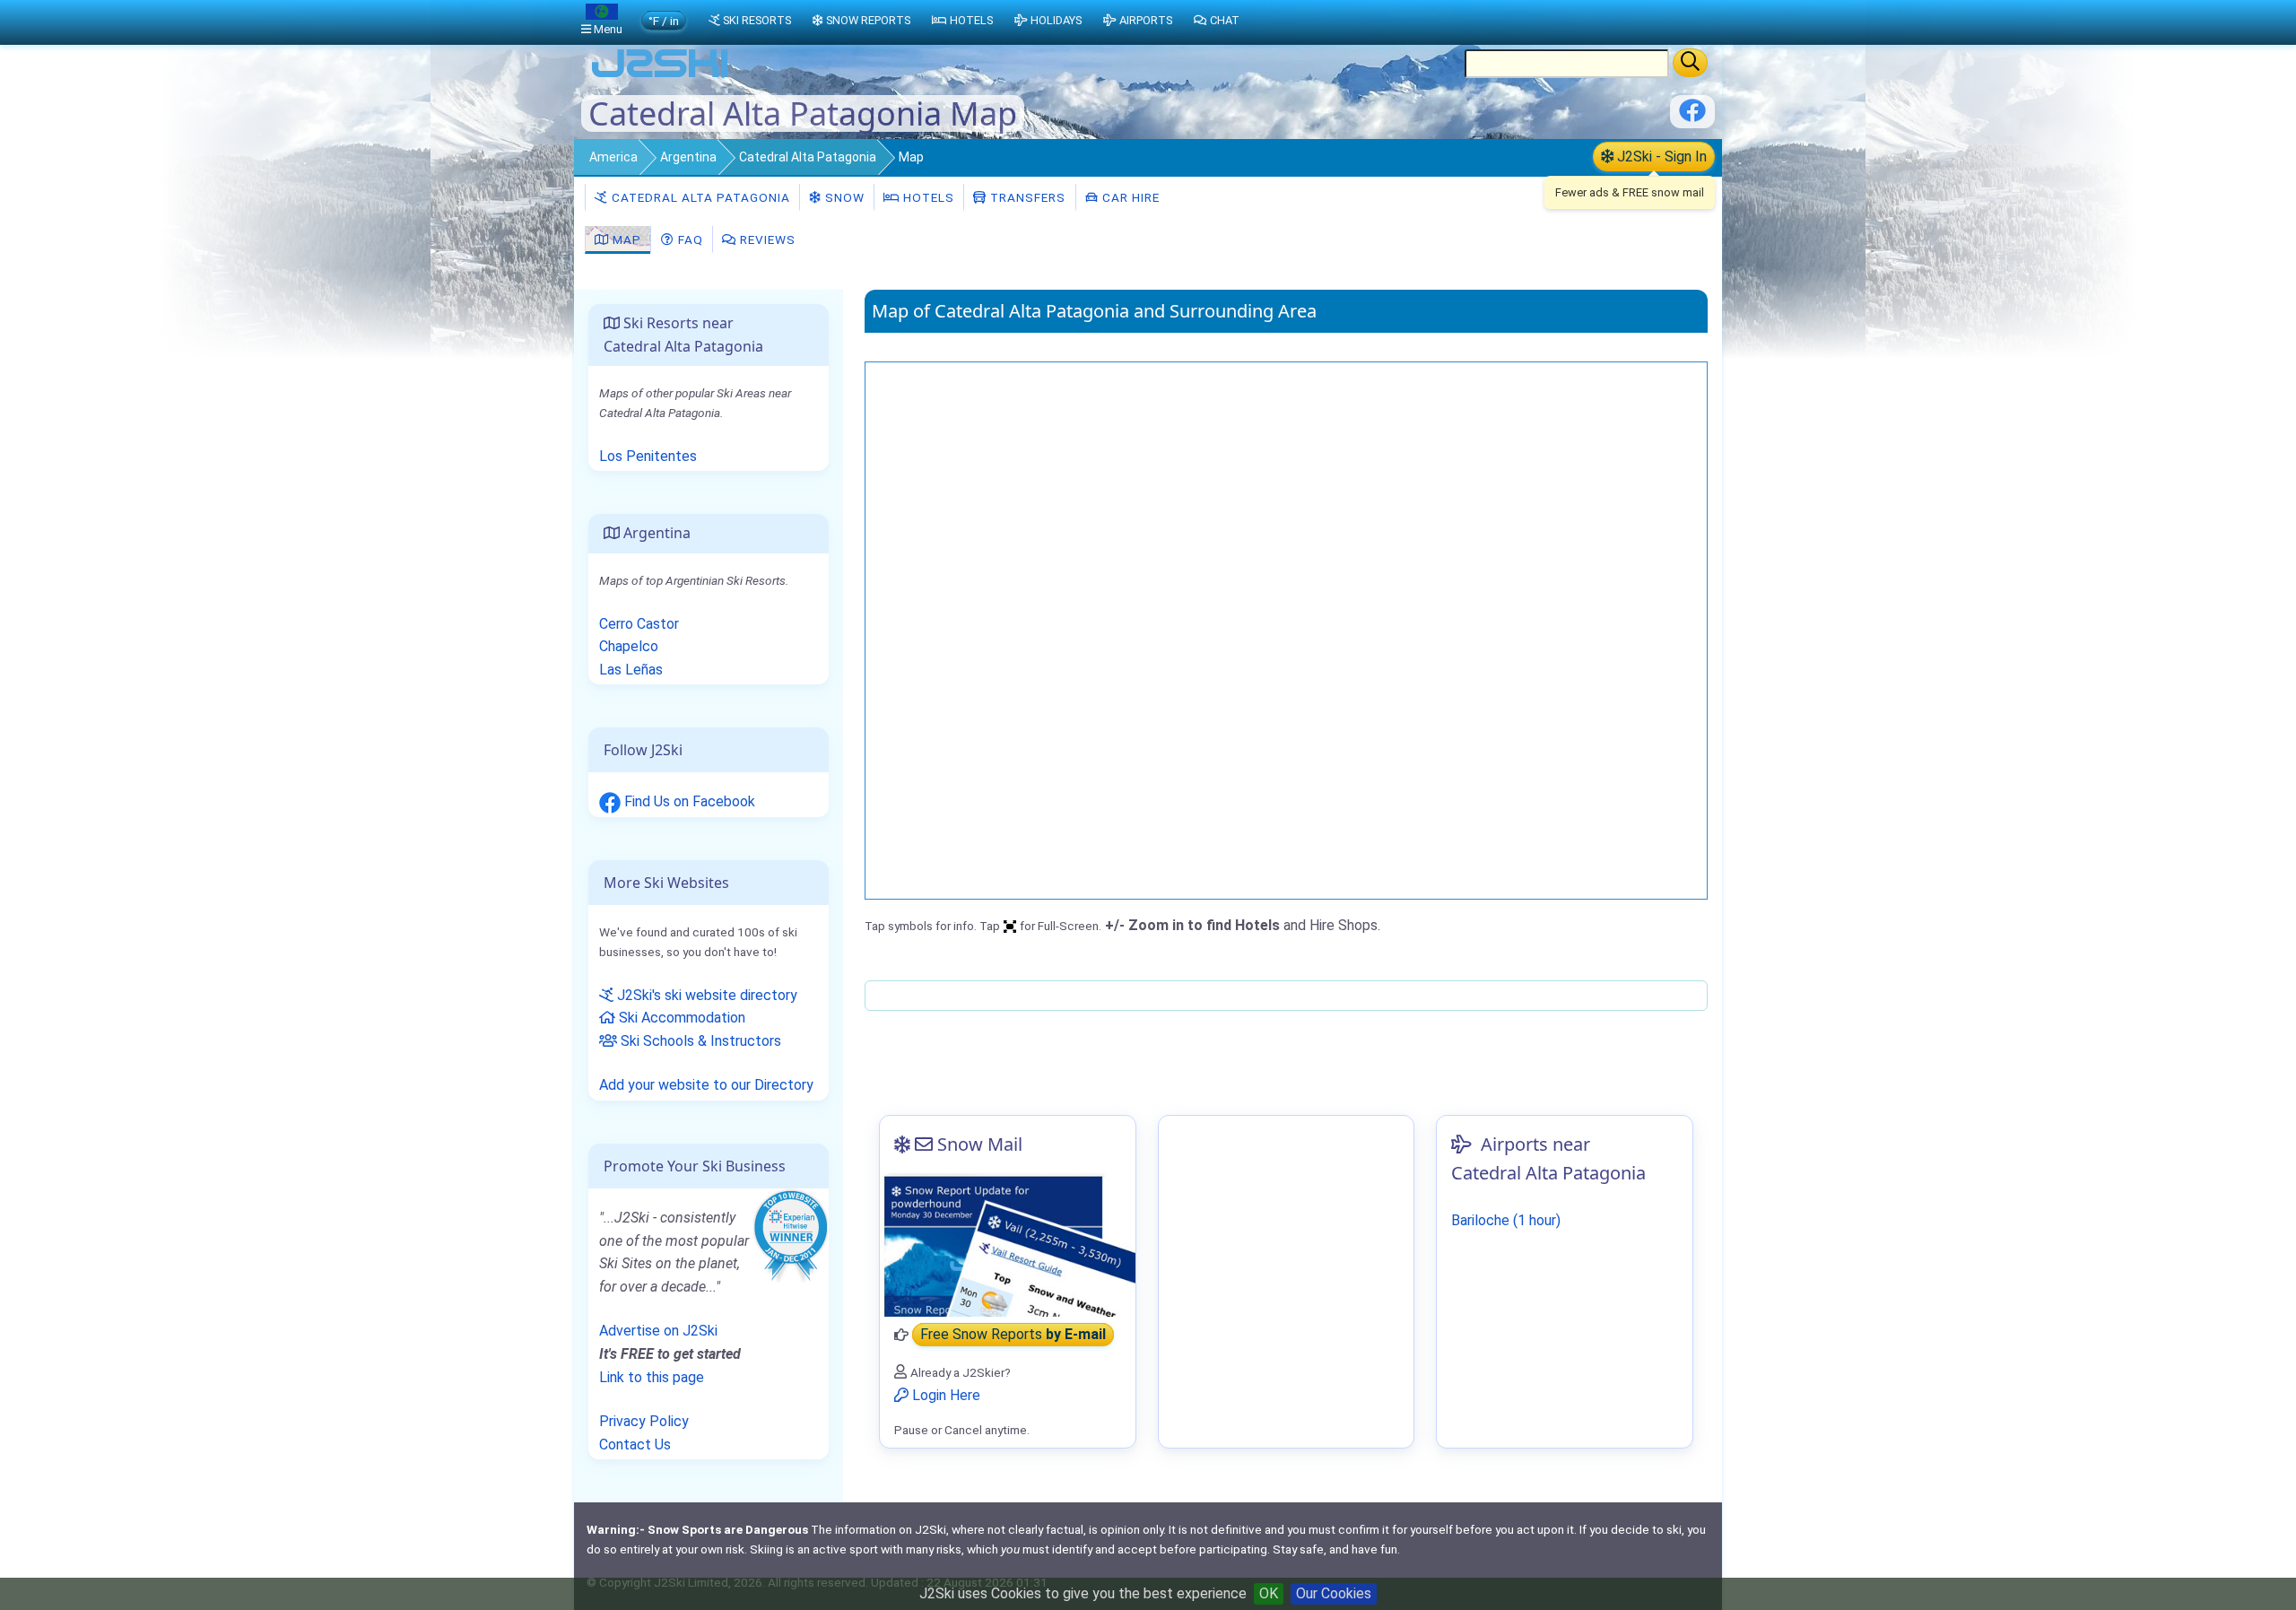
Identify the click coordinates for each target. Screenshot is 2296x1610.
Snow (843, 197)
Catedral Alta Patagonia (808, 157)
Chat (1225, 20)
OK (1269, 1593)
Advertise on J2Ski (658, 1331)
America (613, 157)
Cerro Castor (639, 624)
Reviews (766, 239)
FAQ (689, 239)
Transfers (1026, 197)
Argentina (688, 157)
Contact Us (635, 1445)
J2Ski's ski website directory (705, 995)
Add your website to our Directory (706, 1085)
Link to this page (652, 1377)
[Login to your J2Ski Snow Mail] (1008, 1245)
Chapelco (629, 646)
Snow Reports (868, 20)
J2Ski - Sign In (1660, 157)
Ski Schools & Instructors (699, 1041)
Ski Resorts (757, 20)
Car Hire (1129, 197)
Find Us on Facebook (688, 801)
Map (625, 239)
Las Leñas (631, 670)
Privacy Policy (644, 1421)
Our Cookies (1334, 1593)
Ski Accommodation (680, 1018)
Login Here (944, 1395)
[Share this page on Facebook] (1692, 117)
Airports (1146, 20)
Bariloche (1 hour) (1506, 1220)
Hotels (927, 197)
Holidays (1056, 20)
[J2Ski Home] (660, 76)
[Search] (1690, 63)
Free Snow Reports (1013, 1335)
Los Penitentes (648, 456)
